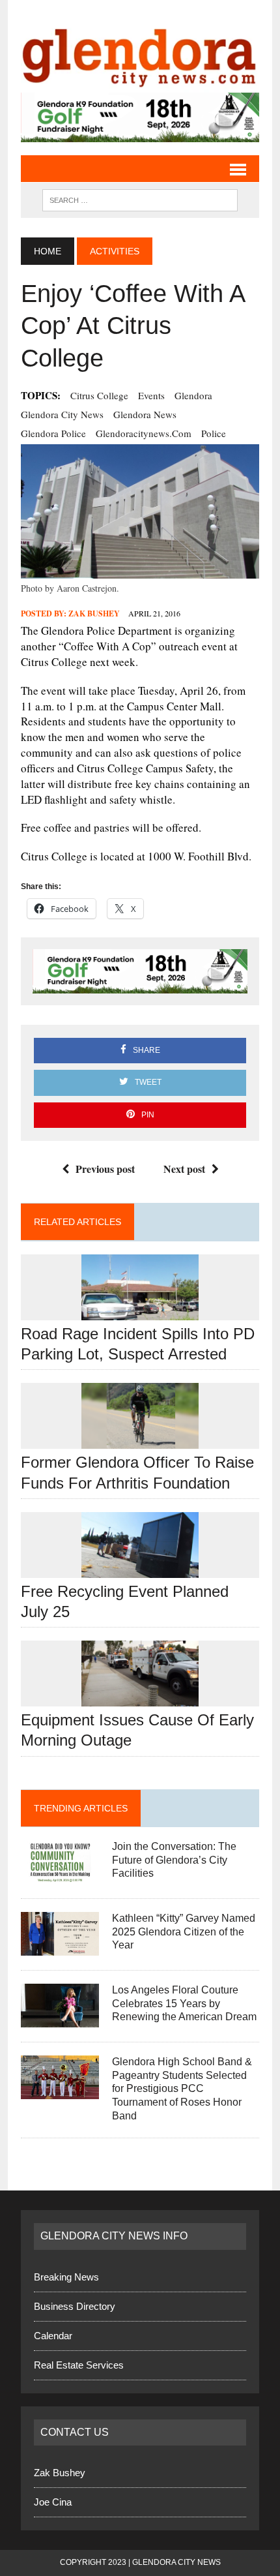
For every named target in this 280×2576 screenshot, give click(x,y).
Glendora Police (53, 433)
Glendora (193, 395)
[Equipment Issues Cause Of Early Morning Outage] (140, 1698)
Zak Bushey (94, 614)
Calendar (53, 2336)
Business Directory (75, 2306)
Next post (184, 1169)
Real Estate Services (79, 2365)
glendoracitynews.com (144, 433)
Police (214, 433)
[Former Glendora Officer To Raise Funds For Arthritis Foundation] (140, 1441)
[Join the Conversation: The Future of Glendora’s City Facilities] (60, 1875)
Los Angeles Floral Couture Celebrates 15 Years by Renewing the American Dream (184, 2004)
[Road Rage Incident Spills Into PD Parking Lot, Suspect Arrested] (140, 1311)
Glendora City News (62, 414)
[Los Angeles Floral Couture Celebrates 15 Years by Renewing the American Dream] (60, 2019)
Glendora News (145, 414)
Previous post (105, 1169)
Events (151, 395)
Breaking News (66, 2277)
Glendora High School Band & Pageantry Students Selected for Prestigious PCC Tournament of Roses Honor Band (182, 2089)
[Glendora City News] (140, 53)
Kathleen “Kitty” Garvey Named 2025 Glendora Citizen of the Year (184, 1932)
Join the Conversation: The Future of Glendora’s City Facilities (174, 1860)
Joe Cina (53, 2502)
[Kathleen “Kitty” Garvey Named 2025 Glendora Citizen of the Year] (60, 1947)
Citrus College (99, 395)
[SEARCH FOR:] (140, 199)
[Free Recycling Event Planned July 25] (140, 1569)
